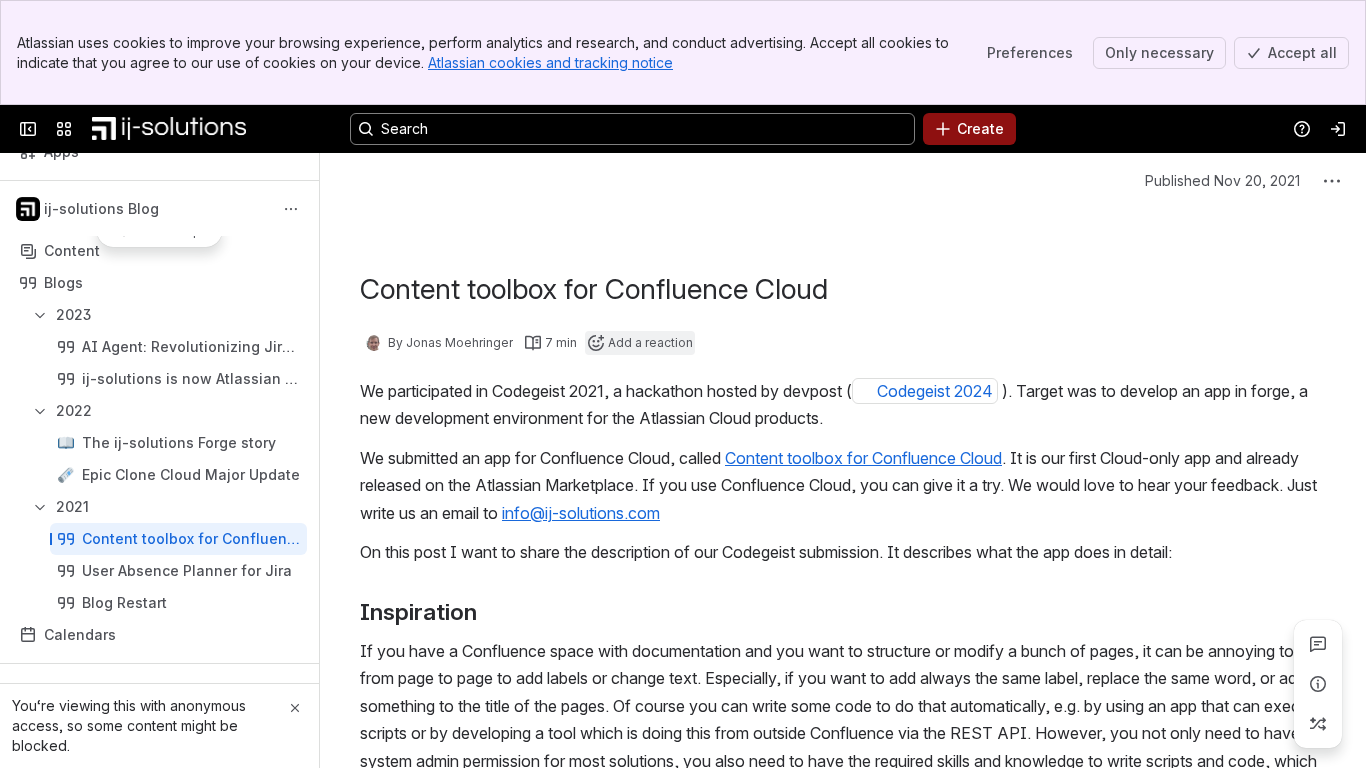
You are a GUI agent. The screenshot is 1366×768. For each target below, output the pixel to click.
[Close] (295, 708)
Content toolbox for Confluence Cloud (863, 458)
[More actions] (291, 209)
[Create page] (1318, 724)
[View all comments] (1318, 644)
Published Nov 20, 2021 (1222, 180)
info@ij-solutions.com (581, 513)
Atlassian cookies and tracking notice (550, 62)
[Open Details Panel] (1318, 684)
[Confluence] (169, 129)
